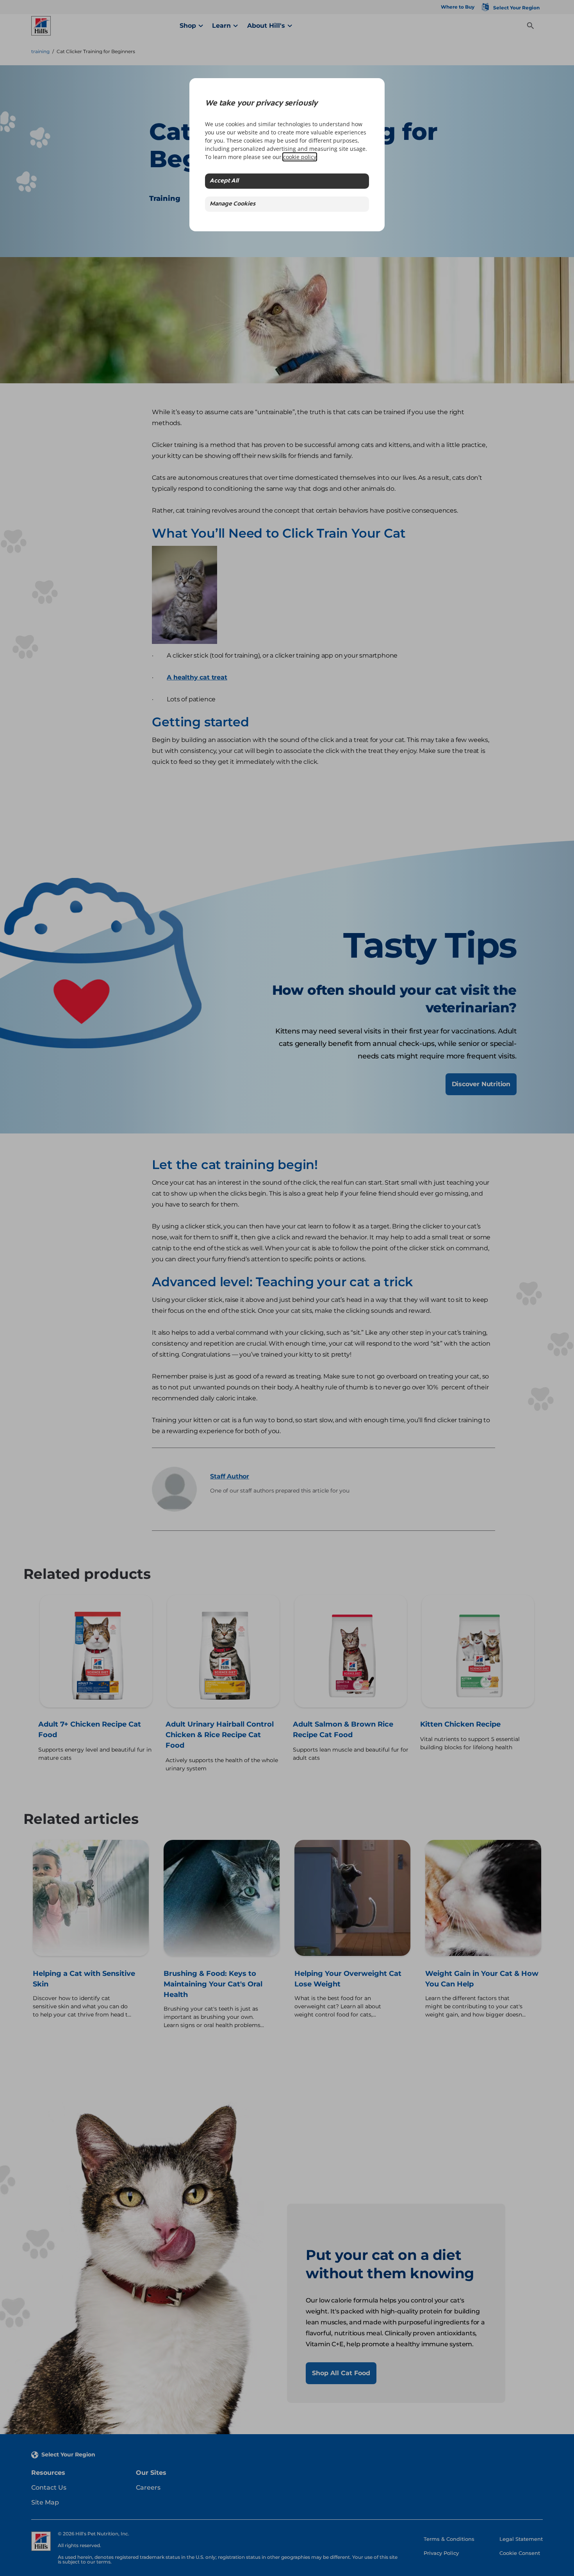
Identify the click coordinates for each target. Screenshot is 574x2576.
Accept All (224, 181)
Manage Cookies (233, 204)
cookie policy (300, 157)
